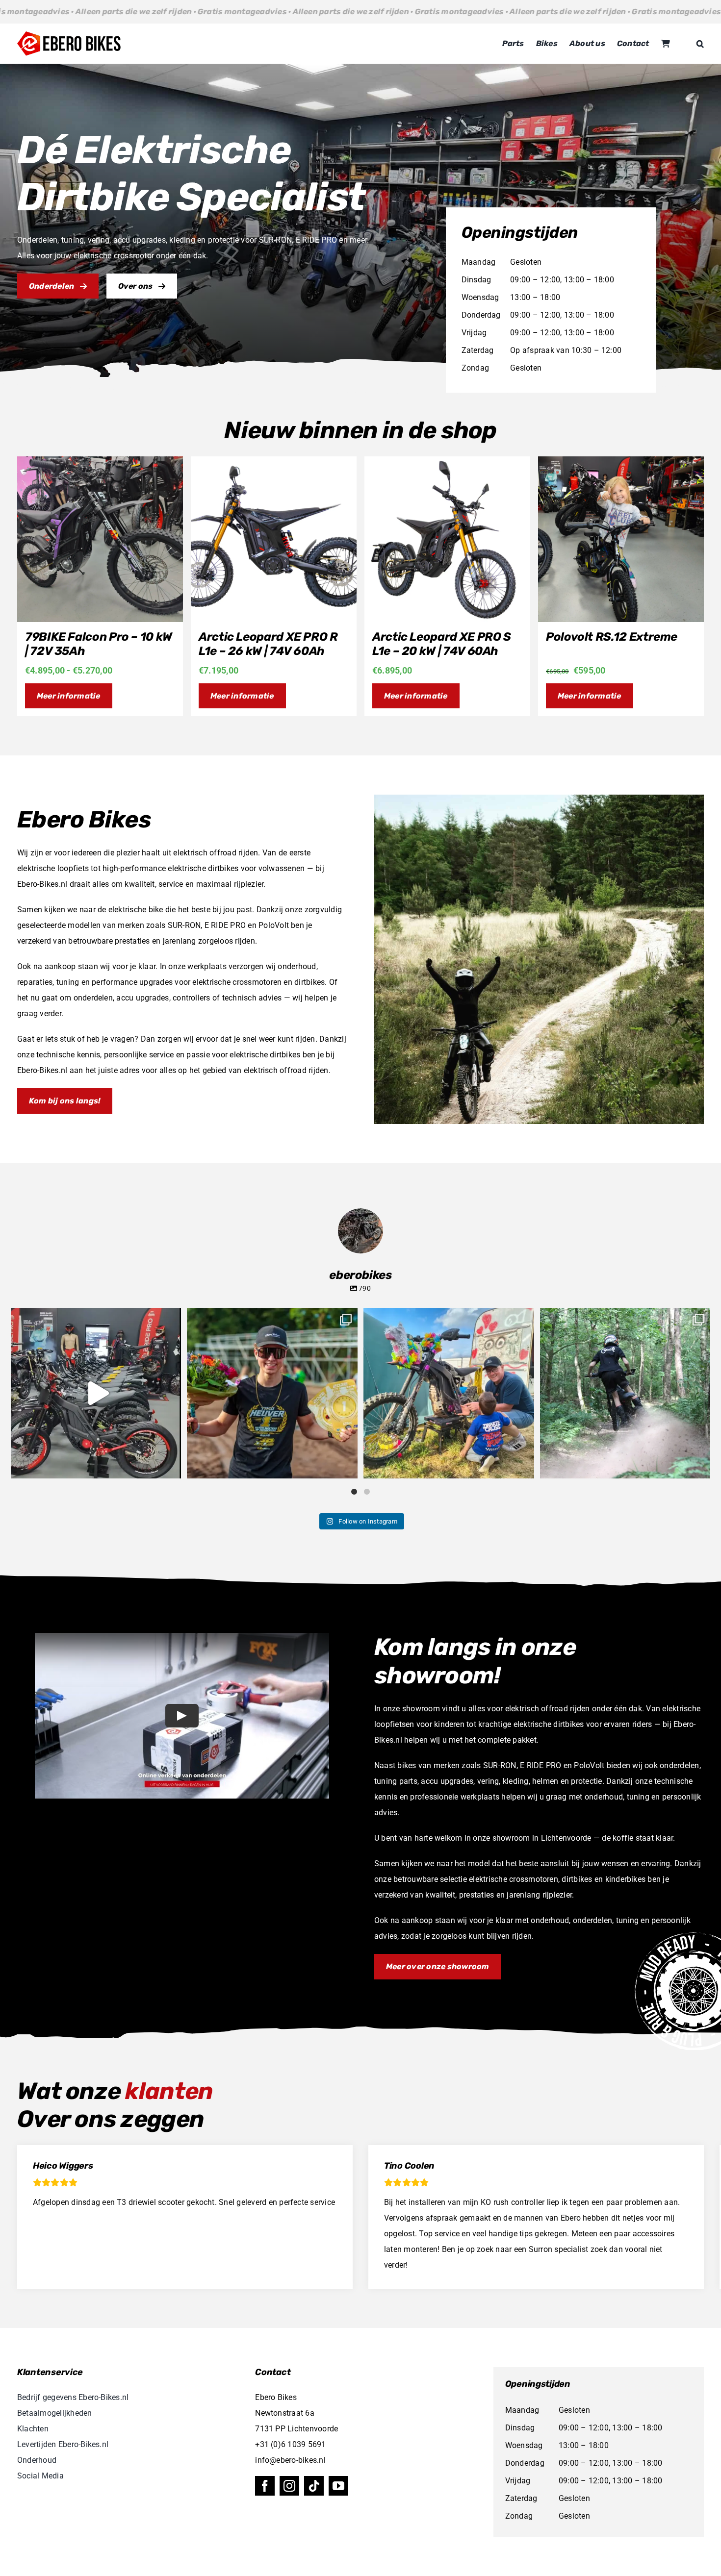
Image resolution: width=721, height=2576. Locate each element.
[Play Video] (182, 1716)
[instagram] (289, 2486)
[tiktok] (314, 2486)
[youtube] (338, 2486)
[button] (700, 44)
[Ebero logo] (69, 35)
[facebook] (265, 2486)
